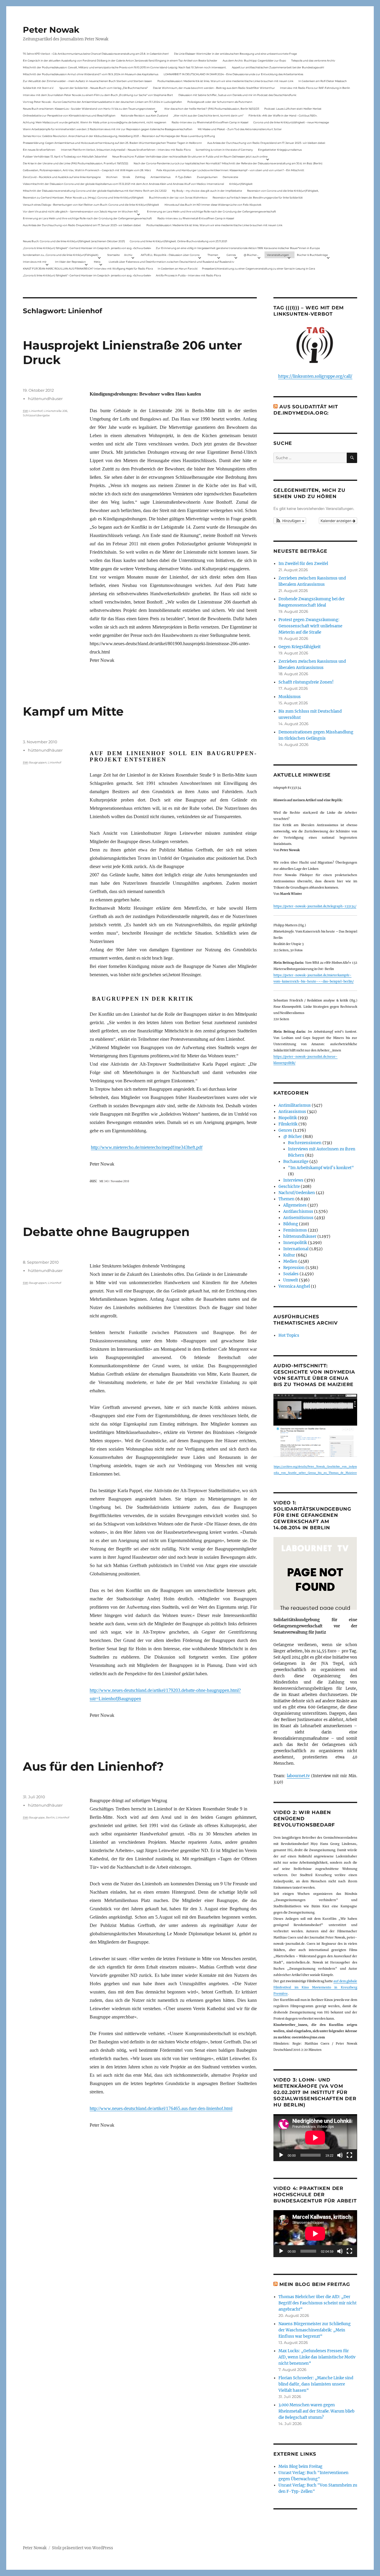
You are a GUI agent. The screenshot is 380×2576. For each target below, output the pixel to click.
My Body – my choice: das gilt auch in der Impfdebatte (207, 191)
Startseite (113, 255)
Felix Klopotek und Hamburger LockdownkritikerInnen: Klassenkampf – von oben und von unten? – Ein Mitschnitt (230, 170)
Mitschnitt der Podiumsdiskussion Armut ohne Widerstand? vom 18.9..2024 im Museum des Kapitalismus (91, 74)
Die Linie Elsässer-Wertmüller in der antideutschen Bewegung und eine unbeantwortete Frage (235, 54)
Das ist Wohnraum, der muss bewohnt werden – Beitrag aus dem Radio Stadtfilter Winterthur (214, 88)
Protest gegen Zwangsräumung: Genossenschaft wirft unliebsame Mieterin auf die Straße (310, 626)
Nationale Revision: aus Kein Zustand (144, 115)
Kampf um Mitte (73, 711)
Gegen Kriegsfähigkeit (300, 647)
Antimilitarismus (295, 1105)
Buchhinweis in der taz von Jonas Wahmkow (178, 197)
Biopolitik (288, 1118)
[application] (315, 2138)
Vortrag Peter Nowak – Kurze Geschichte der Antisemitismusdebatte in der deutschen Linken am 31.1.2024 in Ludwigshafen (102, 102)
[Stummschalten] (340, 2155)
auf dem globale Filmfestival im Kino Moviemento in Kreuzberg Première (315, 1987)
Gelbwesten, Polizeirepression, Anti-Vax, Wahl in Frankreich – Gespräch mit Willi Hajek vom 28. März (87, 170)
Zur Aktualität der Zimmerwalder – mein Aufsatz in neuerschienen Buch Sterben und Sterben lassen (87, 81)
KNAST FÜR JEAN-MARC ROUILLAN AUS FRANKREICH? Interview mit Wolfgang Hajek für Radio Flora (88, 269)
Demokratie (230, 177)
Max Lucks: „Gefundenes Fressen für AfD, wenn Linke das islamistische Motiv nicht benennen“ (317, 2357)
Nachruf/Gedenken (297, 1193)
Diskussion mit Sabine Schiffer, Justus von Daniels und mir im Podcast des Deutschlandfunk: (237, 95)
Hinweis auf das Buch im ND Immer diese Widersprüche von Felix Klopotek (213, 205)
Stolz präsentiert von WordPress (83, 2548)
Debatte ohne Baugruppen (106, 1232)
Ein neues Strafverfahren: (39, 150)
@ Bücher (293, 1137)
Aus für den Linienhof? (93, 1766)
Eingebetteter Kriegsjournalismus (280, 150)
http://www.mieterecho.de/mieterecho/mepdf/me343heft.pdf (147, 1147)
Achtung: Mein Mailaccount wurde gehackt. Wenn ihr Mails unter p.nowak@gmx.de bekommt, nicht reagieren (95, 122)
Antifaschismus (298, 1211)
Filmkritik (288, 1124)
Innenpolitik (295, 1243)
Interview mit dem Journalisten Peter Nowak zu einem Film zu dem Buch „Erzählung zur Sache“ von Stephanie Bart (98, 95)
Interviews (293, 1180)
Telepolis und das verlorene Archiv (313, 60)
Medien (290, 1261)
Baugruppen (38, 762)
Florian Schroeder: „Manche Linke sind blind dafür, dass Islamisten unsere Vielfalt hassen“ (316, 2384)
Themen (213, 255)
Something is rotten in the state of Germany (224, 150)
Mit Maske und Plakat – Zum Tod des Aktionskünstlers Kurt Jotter (240, 129)
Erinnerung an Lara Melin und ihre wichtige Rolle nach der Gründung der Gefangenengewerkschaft (212, 211)
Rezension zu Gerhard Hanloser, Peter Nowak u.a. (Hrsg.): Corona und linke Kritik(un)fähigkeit (83, 197)
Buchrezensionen (305, 1143)
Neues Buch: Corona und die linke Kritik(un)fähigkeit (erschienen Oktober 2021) (74, 241)
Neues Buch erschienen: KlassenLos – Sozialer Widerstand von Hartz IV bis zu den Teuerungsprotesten (89, 109)
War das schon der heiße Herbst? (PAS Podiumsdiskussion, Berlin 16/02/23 (212, 109)
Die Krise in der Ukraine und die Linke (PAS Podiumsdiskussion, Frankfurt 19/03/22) (76, 163)
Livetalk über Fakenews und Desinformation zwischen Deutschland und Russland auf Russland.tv (171, 262)
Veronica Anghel (294, 1286)
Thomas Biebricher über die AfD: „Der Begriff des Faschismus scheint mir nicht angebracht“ (318, 2303)
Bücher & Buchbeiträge (312, 255)
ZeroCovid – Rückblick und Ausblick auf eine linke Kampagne (62, 177)
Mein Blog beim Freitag (315, 2284)
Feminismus (295, 1230)
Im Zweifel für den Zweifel (303, 564)
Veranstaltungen (278, 255)
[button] (290, 521)
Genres (231, 255)
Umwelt (291, 1280)
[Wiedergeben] (281, 2155)
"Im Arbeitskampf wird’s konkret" (321, 1168)
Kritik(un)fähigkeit (241, 184)
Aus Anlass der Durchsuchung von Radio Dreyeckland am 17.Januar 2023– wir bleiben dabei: (266, 143)
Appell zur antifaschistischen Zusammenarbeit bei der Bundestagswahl (278, 67)
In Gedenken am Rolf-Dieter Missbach (323, 81)
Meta (97, 262)
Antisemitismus (160, 177)
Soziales (291, 1274)
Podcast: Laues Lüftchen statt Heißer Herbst (293, 109)
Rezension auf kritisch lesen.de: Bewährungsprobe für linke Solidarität (258, 197)
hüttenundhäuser (45, 399)
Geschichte (289, 1187)
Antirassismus (292, 1112)
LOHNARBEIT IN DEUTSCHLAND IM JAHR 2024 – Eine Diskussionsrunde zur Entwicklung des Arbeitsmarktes (233, 74)
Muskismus (290, 697)
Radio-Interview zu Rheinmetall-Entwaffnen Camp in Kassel (210, 122)
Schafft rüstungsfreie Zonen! (306, 682)
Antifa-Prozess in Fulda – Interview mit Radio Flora (188, 275)
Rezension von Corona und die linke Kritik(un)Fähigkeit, (283, 191)
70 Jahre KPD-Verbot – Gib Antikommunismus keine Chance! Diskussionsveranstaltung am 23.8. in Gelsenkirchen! (96, 54)
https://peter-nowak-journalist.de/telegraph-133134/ (315, 906)
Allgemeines (295, 1205)
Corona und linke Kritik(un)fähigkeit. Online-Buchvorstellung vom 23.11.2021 (178, 241)
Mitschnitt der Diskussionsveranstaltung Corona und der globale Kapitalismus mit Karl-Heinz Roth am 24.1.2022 (95, 191)
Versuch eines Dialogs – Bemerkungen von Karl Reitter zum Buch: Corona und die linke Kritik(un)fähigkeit (91, 205)
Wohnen (112, 177)
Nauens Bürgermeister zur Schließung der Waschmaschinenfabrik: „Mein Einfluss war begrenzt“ (315, 2330)
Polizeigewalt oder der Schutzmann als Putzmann (220, 102)
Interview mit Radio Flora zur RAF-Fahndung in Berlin (315, 88)
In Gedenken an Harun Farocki (178, 269)
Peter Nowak (51, 30)
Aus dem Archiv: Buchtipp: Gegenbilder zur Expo (254, 60)
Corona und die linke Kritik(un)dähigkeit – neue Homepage (291, 122)
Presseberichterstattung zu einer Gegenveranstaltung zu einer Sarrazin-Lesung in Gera (258, 269)
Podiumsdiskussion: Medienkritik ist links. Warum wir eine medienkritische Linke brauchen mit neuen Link (225, 81)
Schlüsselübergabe (36, 415)
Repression (294, 1268)
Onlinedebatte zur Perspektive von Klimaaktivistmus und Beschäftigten (69, 115)
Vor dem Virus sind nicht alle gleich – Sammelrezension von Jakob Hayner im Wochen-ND (80, 211)
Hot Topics (289, 1335)
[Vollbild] (349, 2155)
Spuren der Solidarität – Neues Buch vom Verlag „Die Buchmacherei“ (104, 88)
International (296, 1249)
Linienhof (36, 411)
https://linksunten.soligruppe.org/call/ (315, 376)
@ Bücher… (251, 255)
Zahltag (140, 177)
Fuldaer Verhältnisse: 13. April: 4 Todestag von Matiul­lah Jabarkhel (65, 156)
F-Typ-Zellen (183, 177)
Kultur (289, 1255)
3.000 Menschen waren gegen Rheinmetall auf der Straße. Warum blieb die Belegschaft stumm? (316, 2411)
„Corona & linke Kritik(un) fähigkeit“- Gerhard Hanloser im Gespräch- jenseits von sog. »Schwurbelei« (87, 248)
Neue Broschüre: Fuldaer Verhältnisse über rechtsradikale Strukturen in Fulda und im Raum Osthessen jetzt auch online (190, 156)
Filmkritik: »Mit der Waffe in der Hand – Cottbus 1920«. (283, 115)
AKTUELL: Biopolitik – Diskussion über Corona (170, 255)
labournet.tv (298, 1776)
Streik (126, 177)
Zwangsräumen (207, 177)
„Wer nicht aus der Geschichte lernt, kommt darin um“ (208, 115)
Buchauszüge (296, 1162)
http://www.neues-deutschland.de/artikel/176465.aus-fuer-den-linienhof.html (161, 2108)
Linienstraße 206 (56, 411)
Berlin (50, 1817)
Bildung (291, 1224)
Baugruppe (37, 1817)
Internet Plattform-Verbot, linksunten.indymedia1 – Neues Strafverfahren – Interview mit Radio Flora (126, 150)
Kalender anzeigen (337, 521)
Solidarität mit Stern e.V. (38, 88)
